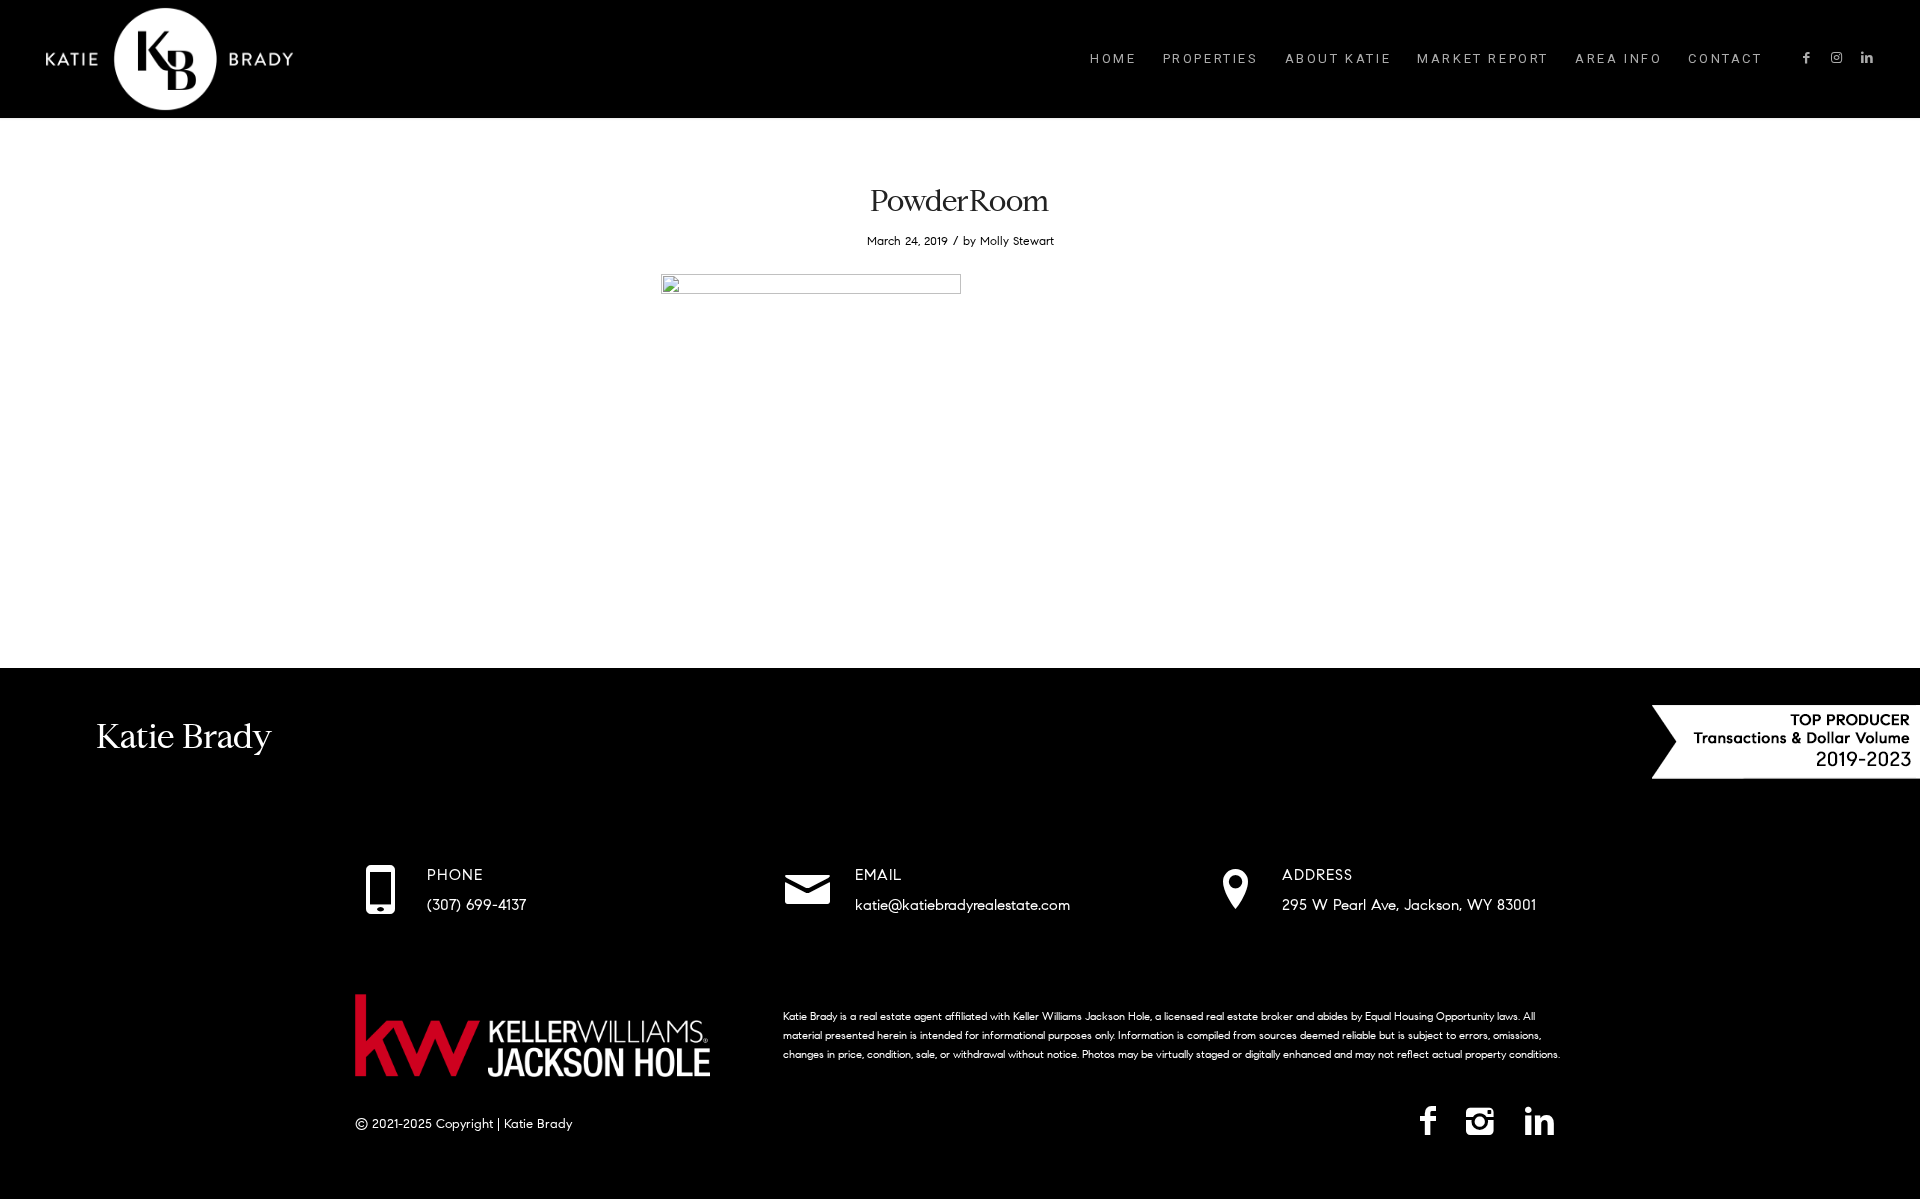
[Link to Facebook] (1807, 58)
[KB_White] (169, 59)
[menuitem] (1113, 59)
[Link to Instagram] (1837, 58)
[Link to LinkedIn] (1867, 58)
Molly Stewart (1017, 240)
